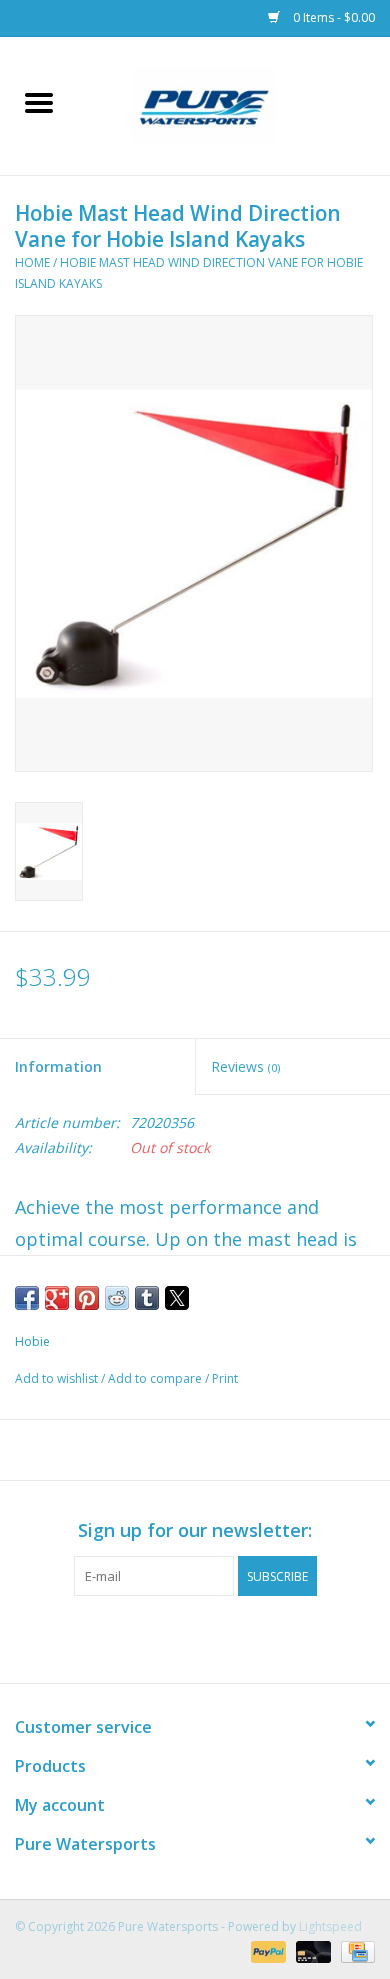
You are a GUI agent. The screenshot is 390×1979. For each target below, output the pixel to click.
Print (225, 1378)
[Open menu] (39, 102)
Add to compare (156, 1378)
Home (32, 262)
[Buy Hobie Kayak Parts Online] (234, 104)
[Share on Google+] (57, 1298)
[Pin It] (87, 1298)
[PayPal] (266, 1951)
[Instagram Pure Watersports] (213, 1637)
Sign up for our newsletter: (195, 1530)
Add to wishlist (58, 1378)
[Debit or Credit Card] (311, 1951)
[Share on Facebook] (27, 1298)
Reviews (245, 1066)
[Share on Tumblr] (147, 1298)
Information (58, 1066)
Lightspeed (330, 1926)
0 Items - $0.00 (332, 17)
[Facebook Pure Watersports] (177, 1637)
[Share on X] (177, 1298)
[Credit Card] (354, 1951)
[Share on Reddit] (117, 1298)
